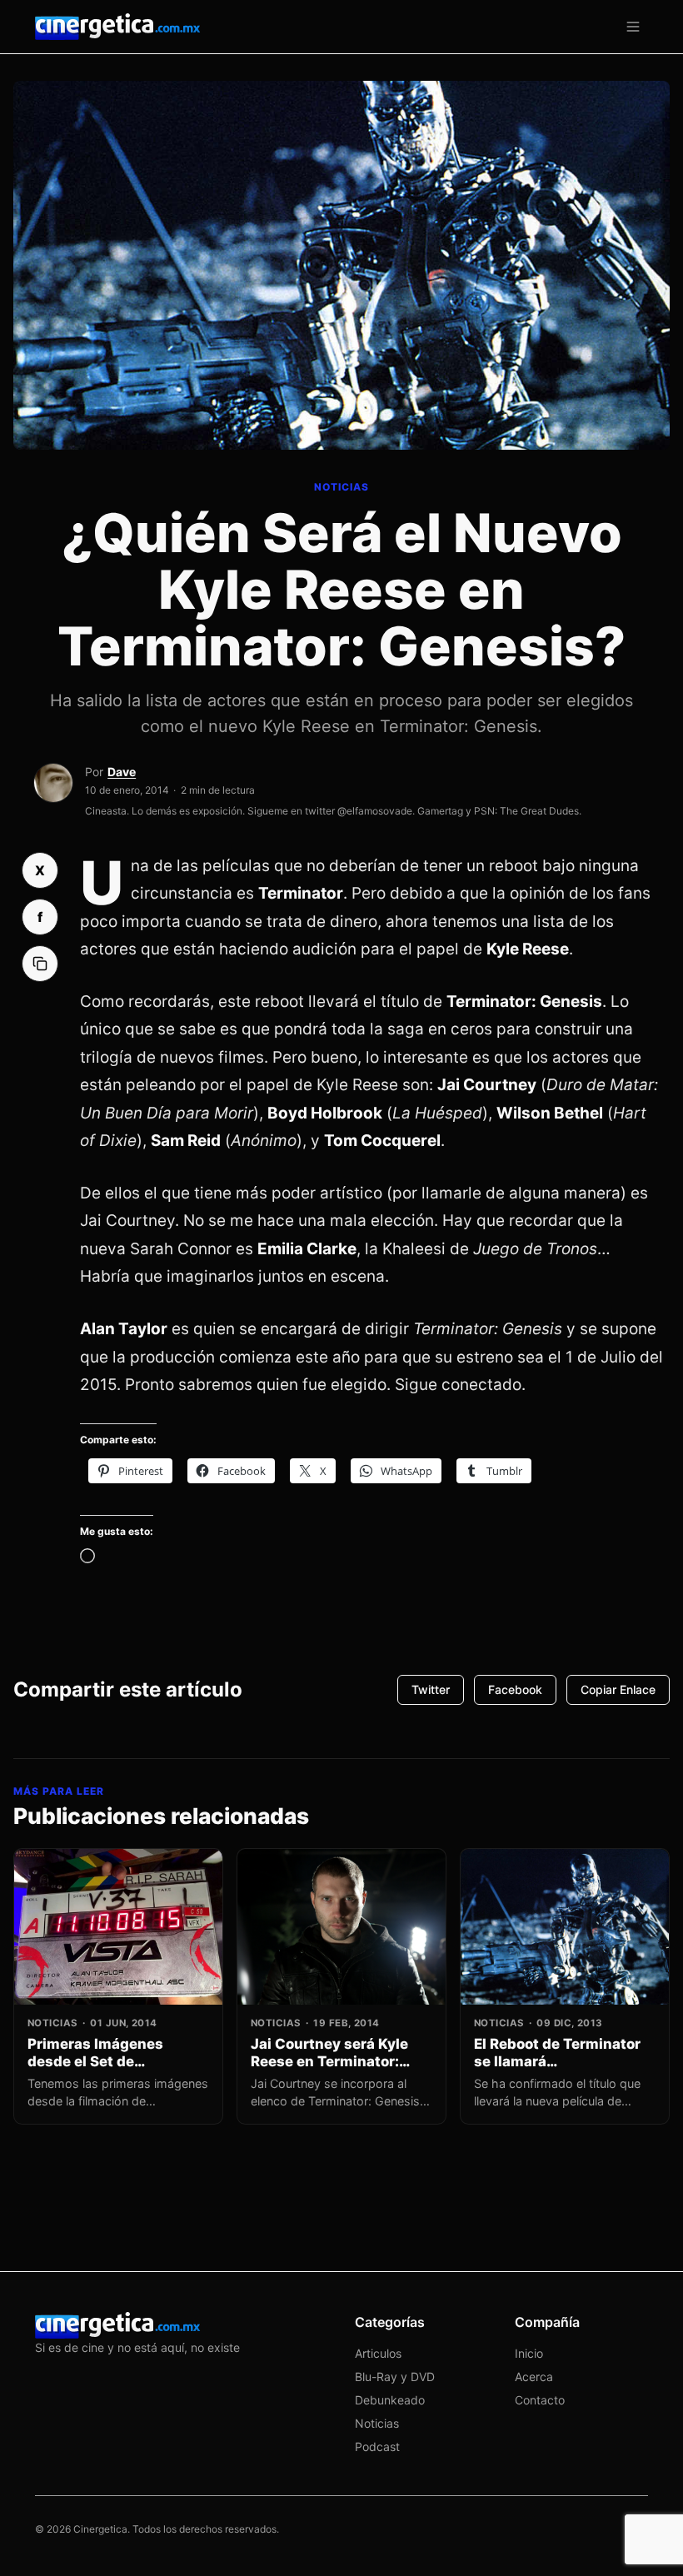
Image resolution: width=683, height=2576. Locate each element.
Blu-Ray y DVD (395, 2377)
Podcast (377, 2446)
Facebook (515, 1689)
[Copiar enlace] (40, 964)
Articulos (378, 2353)
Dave (122, 772)
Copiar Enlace (618, 1689)
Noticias (377, 2423)
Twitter (431, 1689)
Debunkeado (390, 2400)
